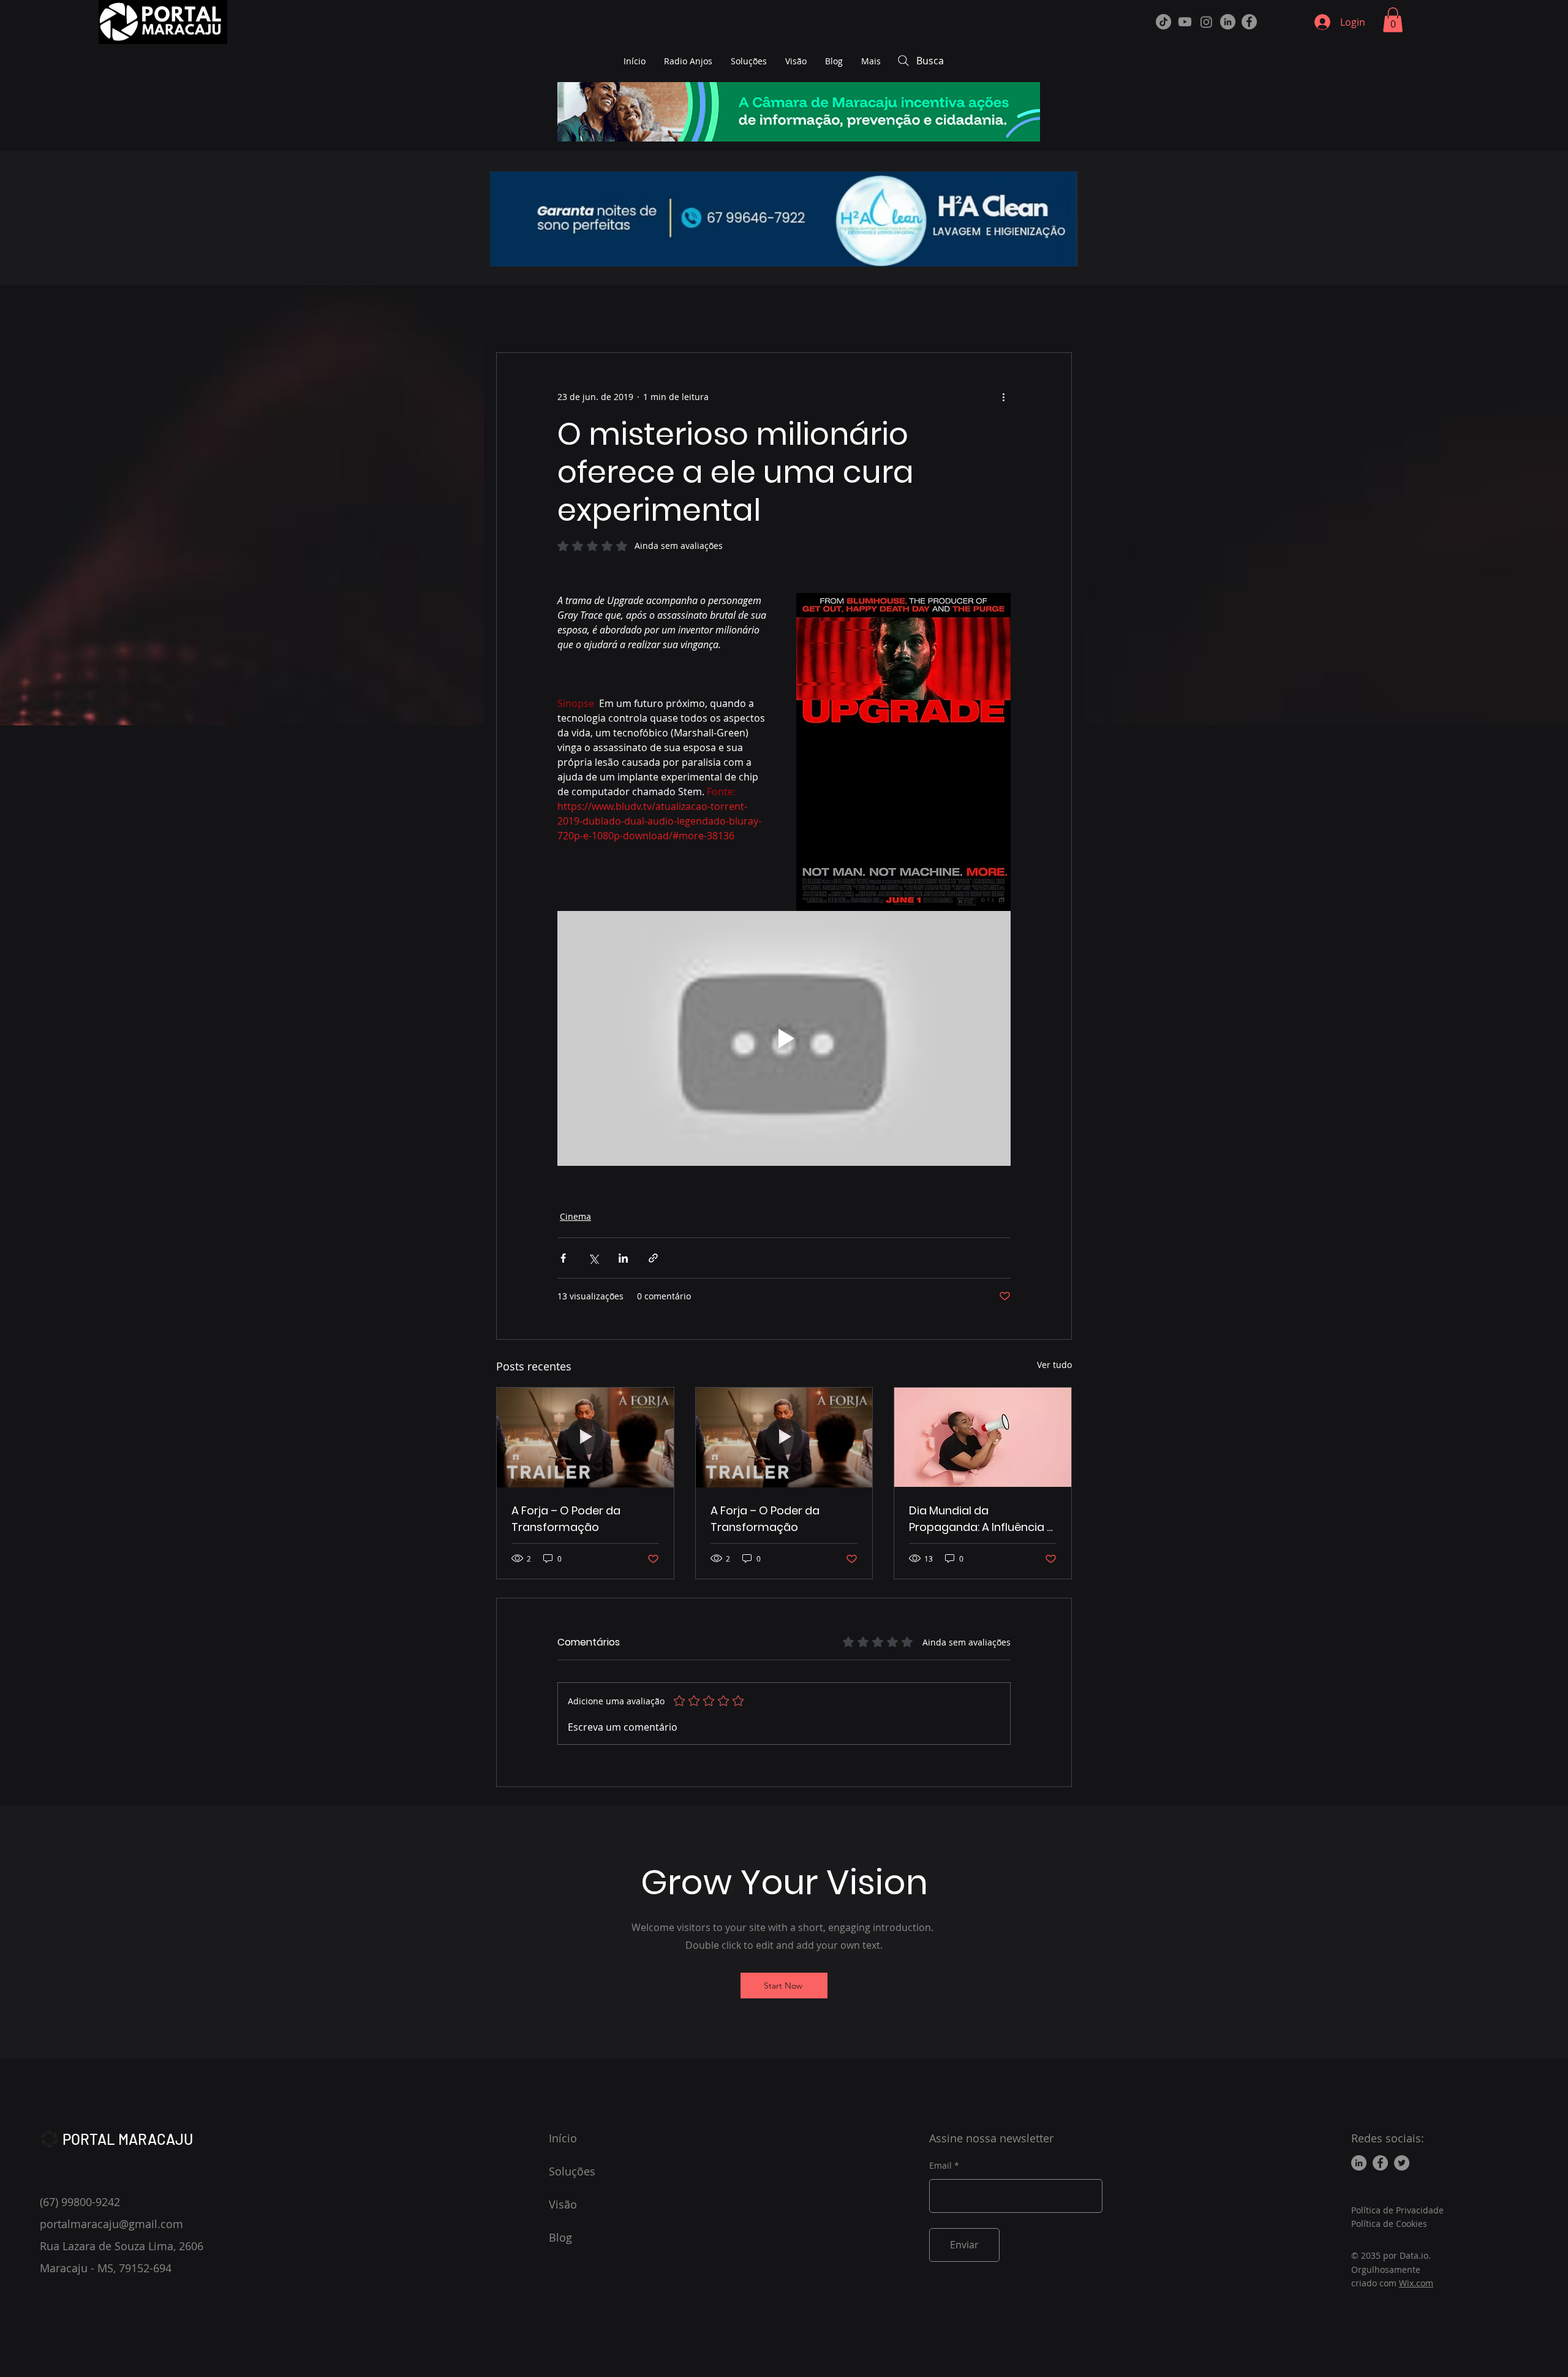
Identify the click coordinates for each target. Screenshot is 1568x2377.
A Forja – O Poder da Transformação (566, 1519)
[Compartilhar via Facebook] (563, 1258)
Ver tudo (1054, 1365)
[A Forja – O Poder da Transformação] (585, 1437)
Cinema (575, 1216)
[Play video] (784, 1038)
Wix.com (1416, 2283)
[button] (1393, 20)
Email (940, 2166)
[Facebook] (1249, 22)
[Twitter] (1402, 2163)
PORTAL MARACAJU (128, 2139)
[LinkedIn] (1228, 22)
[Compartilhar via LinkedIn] (623, 1258)
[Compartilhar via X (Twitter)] (593, 1258)
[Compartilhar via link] (653, 1258)
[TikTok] (1163, 22)
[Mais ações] (1003, 397)
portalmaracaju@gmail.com (111, 2224)
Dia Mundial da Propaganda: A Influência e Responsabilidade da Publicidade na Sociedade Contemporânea (981, 1519)
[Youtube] (1185, 22)
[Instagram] (1206, 22)
